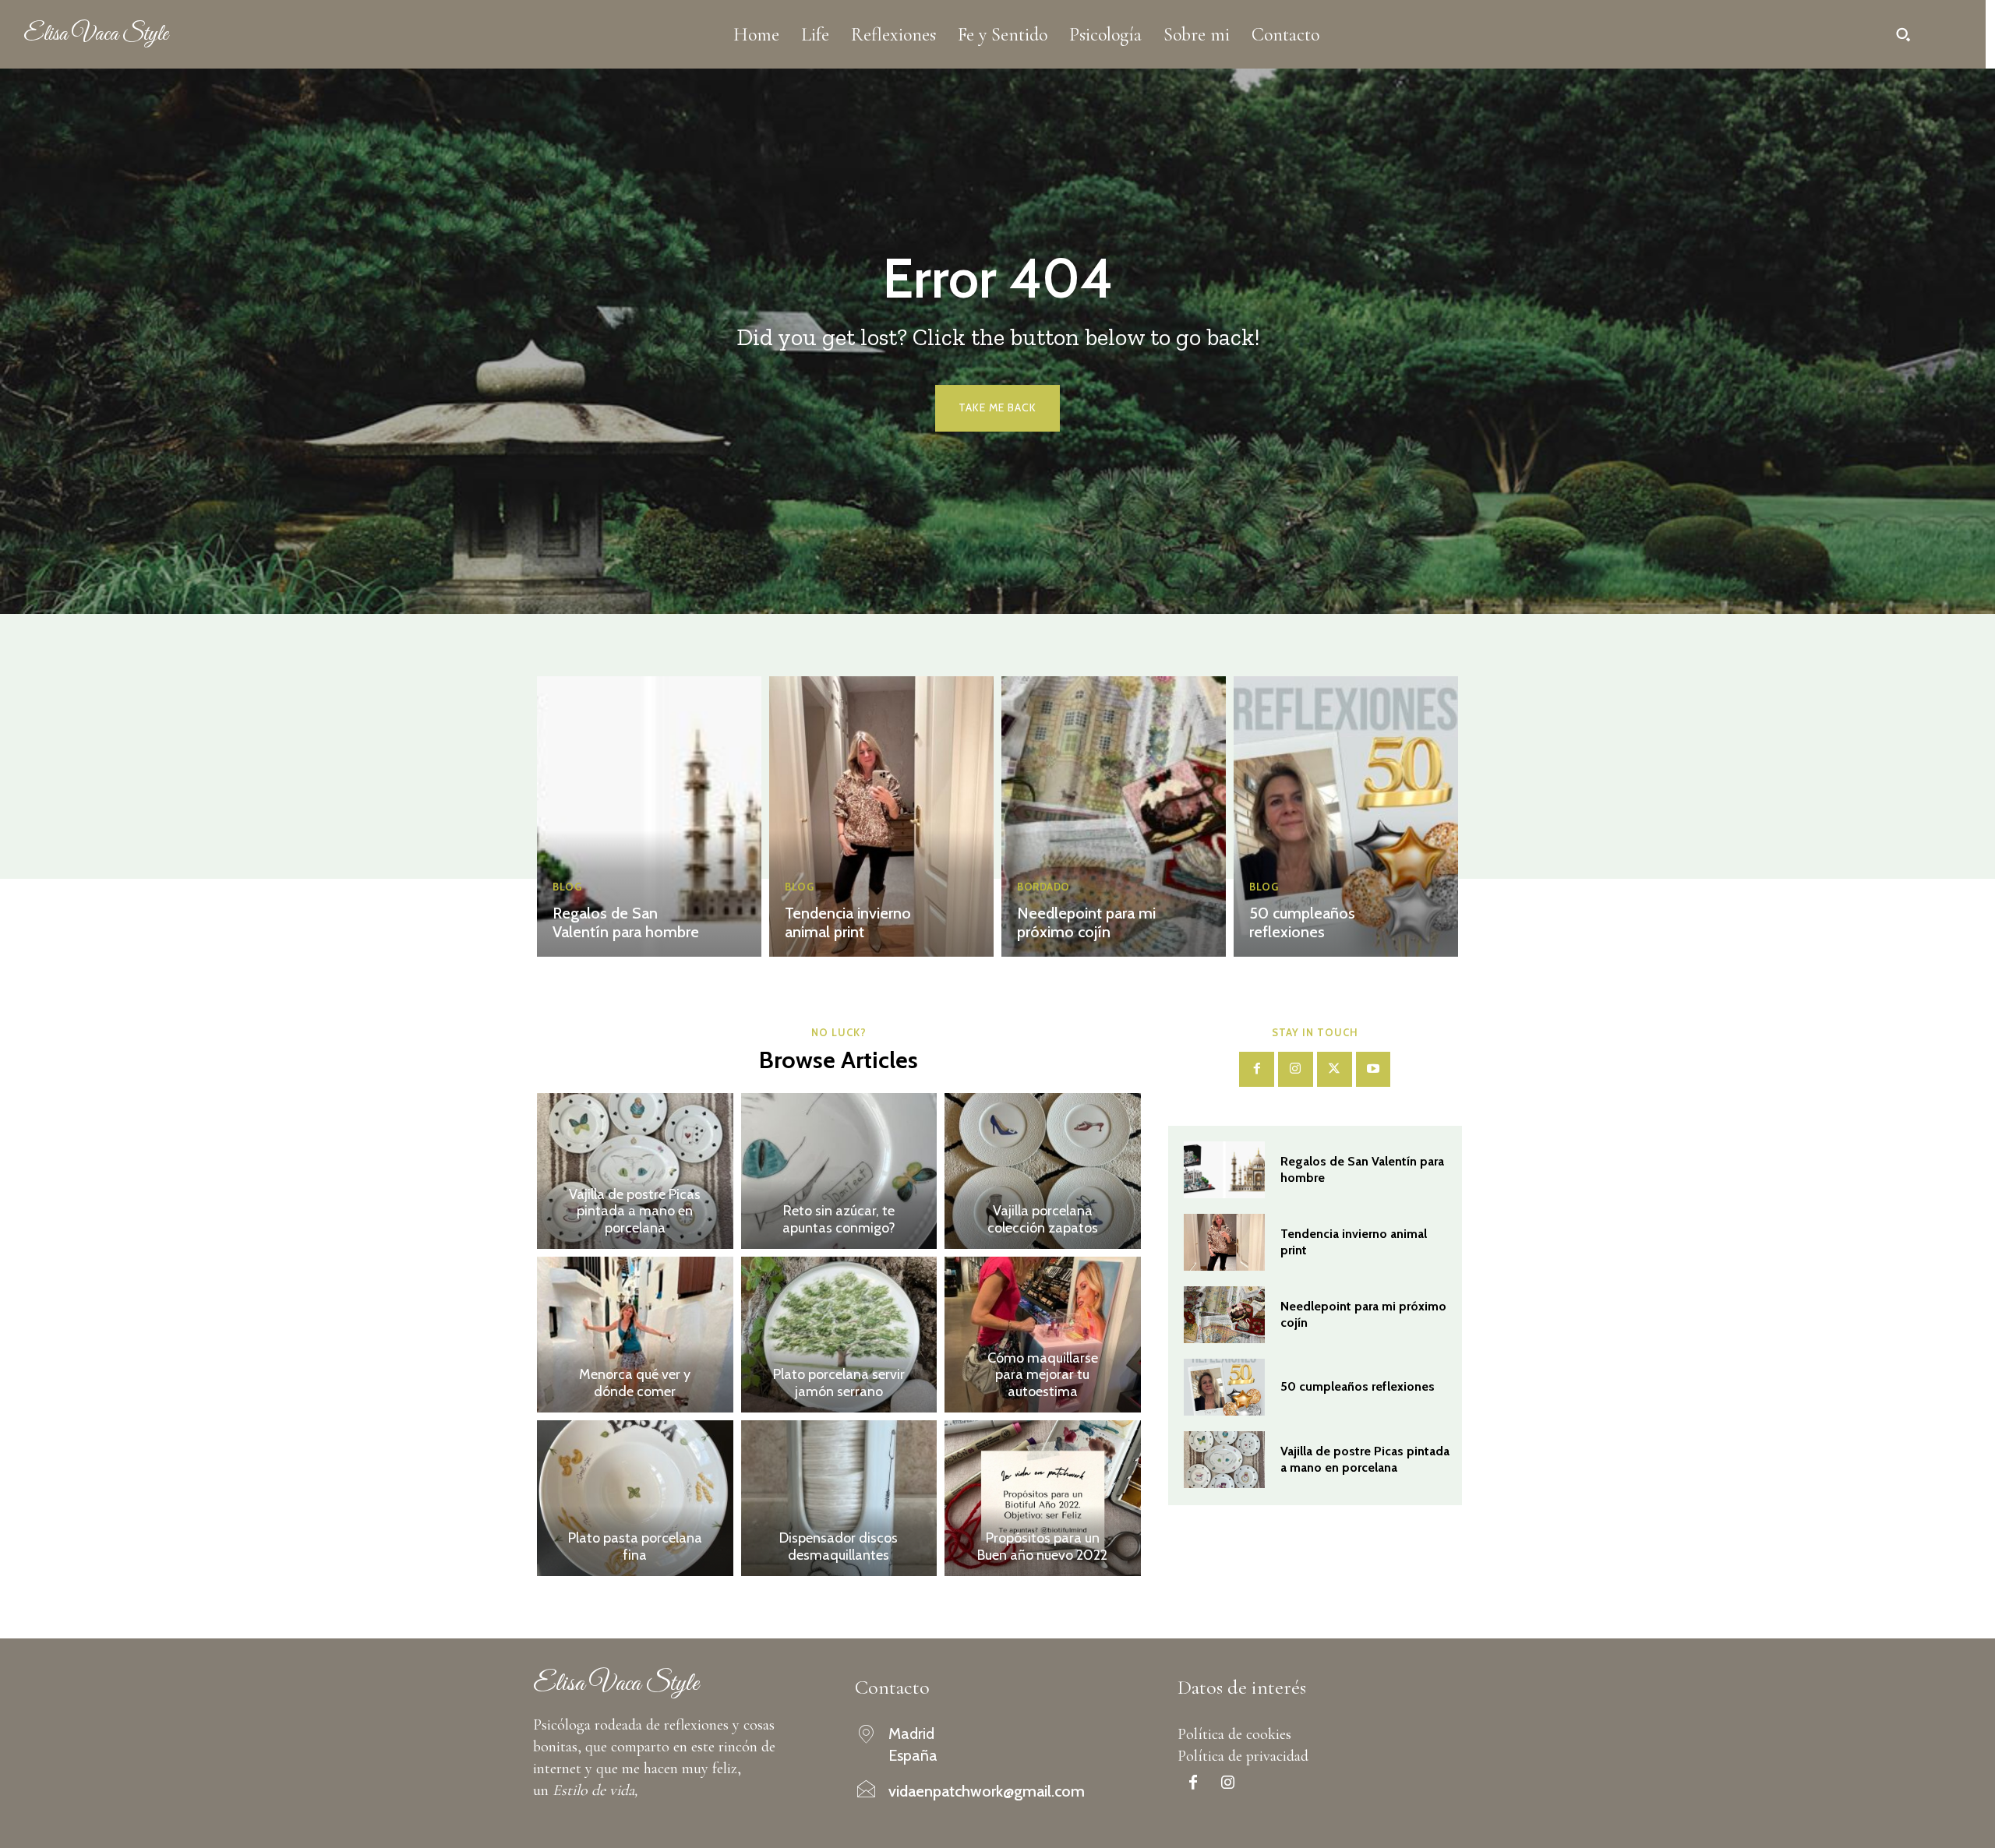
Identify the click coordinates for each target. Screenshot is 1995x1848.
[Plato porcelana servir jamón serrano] (839, 1335)
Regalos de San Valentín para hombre (626, 922)
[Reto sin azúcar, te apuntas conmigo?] (839, 1171)
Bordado (1043, 887)
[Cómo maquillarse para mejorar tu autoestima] (1043, 1335)
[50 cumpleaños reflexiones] (1346, 816)
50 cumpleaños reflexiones (1302, 922)
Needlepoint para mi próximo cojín (1086, 922)
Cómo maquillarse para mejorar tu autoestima (1043, 1375)
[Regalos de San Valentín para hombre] (649, 816)
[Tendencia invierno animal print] (881, 816)
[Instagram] (1296, 1069)
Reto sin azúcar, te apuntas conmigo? (839, 1219)
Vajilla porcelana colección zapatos (1043, 1219)
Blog (567, 887)
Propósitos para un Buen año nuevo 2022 (1042, 1546)
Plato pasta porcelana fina (635, 1546)
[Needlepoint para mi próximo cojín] (1114, 816)
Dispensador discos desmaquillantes (839, 1546)
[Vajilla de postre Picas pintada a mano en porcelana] (635, 1171)
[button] (1903, 34)
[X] (1335, 1069)
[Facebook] (1257, 1069)
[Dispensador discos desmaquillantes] (839, 1498)
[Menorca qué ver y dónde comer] (635, 1335)
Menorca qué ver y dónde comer (635, 1383)
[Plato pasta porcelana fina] (635, 1498)
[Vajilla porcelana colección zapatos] (1043, 1171)
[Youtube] (1374, 1069)
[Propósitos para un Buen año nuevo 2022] (1043, 1498)
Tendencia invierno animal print (848, 922)
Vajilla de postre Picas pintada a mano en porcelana (635, 1211)
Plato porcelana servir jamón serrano (839, 1383)
